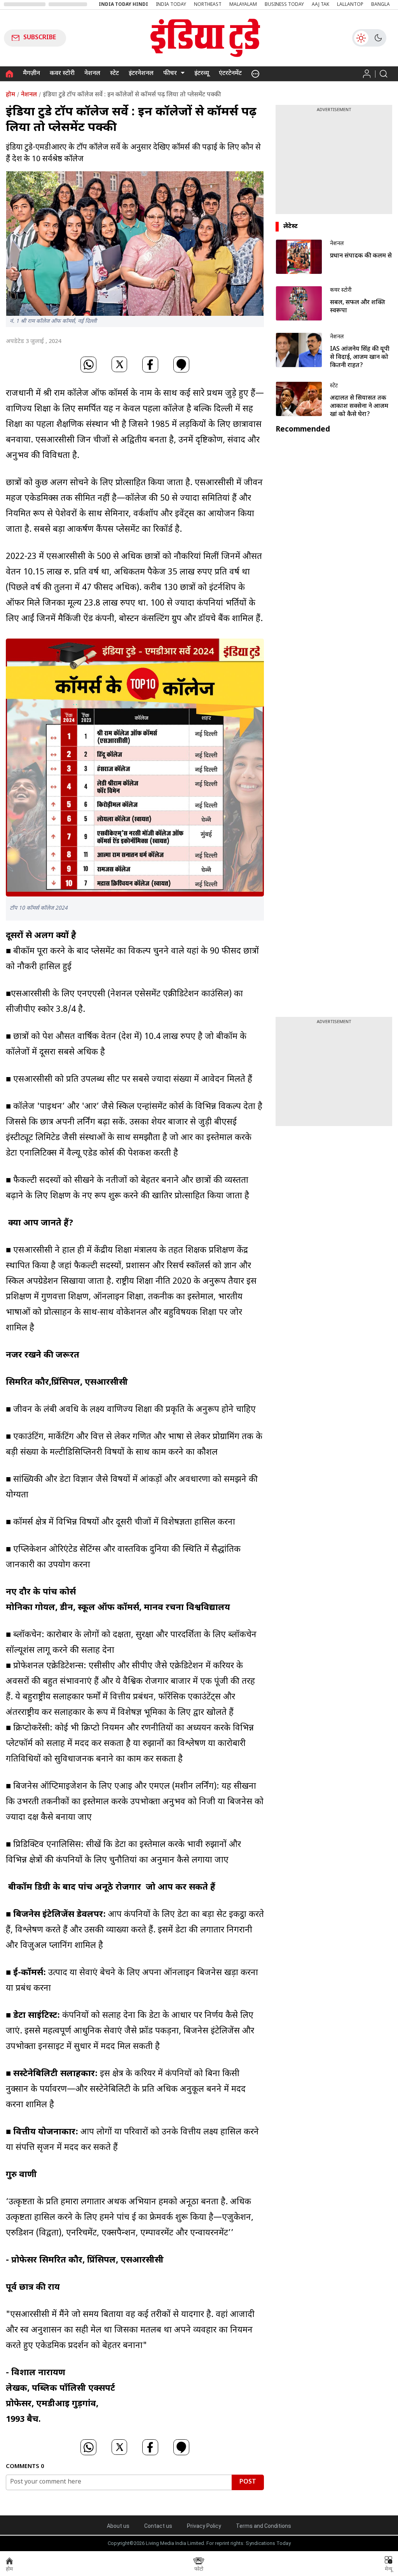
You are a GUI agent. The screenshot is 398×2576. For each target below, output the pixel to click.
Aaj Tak (320, 5)
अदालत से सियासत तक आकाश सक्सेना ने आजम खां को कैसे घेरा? (359, 406)
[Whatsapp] (88, 366)
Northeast (208, 5)
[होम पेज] (10, 74)
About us (118, 2526)
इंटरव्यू (202, 74)
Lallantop (350, 5)
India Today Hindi (123, 5)
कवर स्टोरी (62, 74)
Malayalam (243, 5)
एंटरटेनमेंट (230, 74)
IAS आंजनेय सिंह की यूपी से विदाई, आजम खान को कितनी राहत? (360, 358)
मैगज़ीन (31, 74)
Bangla (381, 5)
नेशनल (92, 74)
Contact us (158, 2526)
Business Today (284, 5)
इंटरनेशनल (141, 74)
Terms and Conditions (264, 2526)
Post (248, 2482)
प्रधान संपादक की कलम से (361, 256)
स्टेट (114, 74)
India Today (171, 5)
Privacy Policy (204, 2526)
